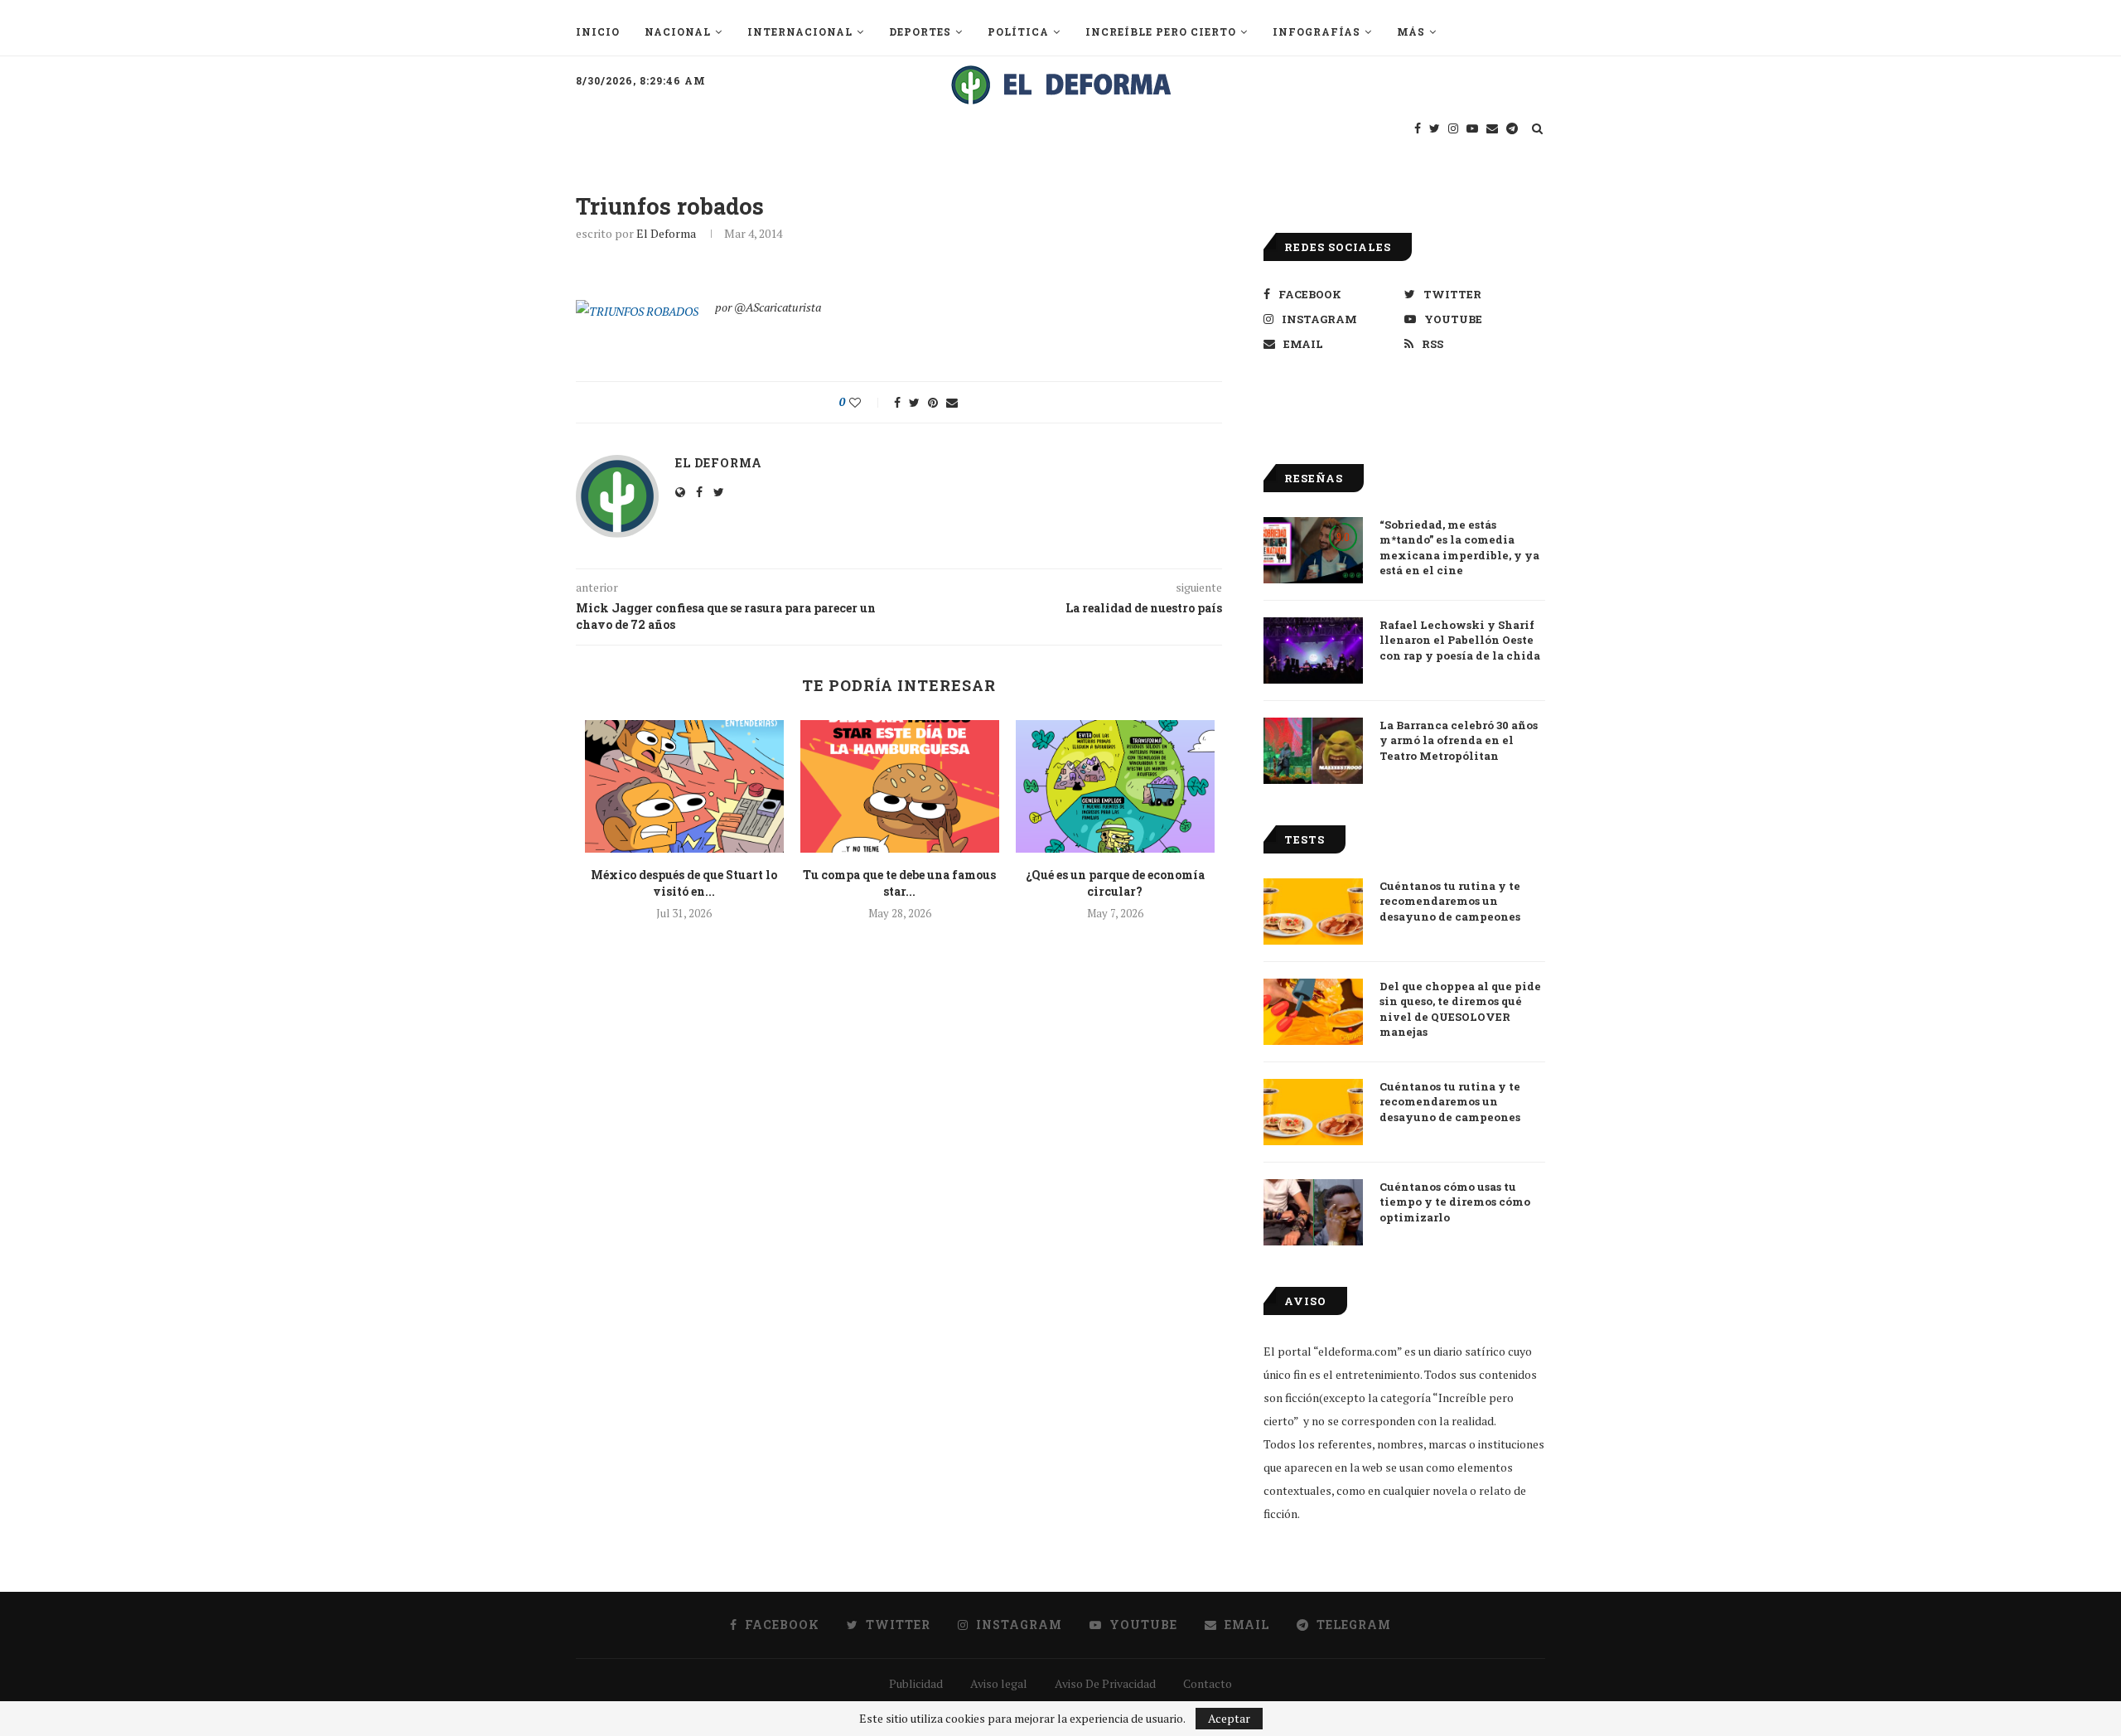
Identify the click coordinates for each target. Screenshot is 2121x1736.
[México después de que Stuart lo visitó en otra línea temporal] (684, 786)
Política (1018, 31)
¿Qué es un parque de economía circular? (1115, 883)
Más (1411, 31)
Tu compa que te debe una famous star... (899, 883)
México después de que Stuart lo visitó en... (684, 883)
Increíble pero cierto (1161, 31)
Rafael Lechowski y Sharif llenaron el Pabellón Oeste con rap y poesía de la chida (1460, 640)
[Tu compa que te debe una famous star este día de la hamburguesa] (900, 786)
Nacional (678, 31)
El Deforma (666, 233)
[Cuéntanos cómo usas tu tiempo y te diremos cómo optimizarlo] (1313, 1212)
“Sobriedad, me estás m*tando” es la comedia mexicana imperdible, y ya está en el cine (1459, 547)
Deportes (920, 31)
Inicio (598, 31)
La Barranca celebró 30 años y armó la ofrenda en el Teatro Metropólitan (1459, 740)
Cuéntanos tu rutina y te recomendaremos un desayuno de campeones (1450, 901)
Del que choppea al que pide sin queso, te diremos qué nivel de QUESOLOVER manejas (1460, 1009)
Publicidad (916, 1683)
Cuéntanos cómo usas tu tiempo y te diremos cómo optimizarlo (1455, 1202)
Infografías (1317, 31)
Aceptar (1229, 1718)
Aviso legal (999, 1683)
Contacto (1208, 1683)
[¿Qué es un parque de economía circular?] (1115, 786)
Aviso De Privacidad (1105, 1683)
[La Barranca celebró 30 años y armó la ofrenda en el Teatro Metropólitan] (1313, 751)
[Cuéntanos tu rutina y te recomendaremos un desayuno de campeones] (1313, 912)
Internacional (800, 31)
